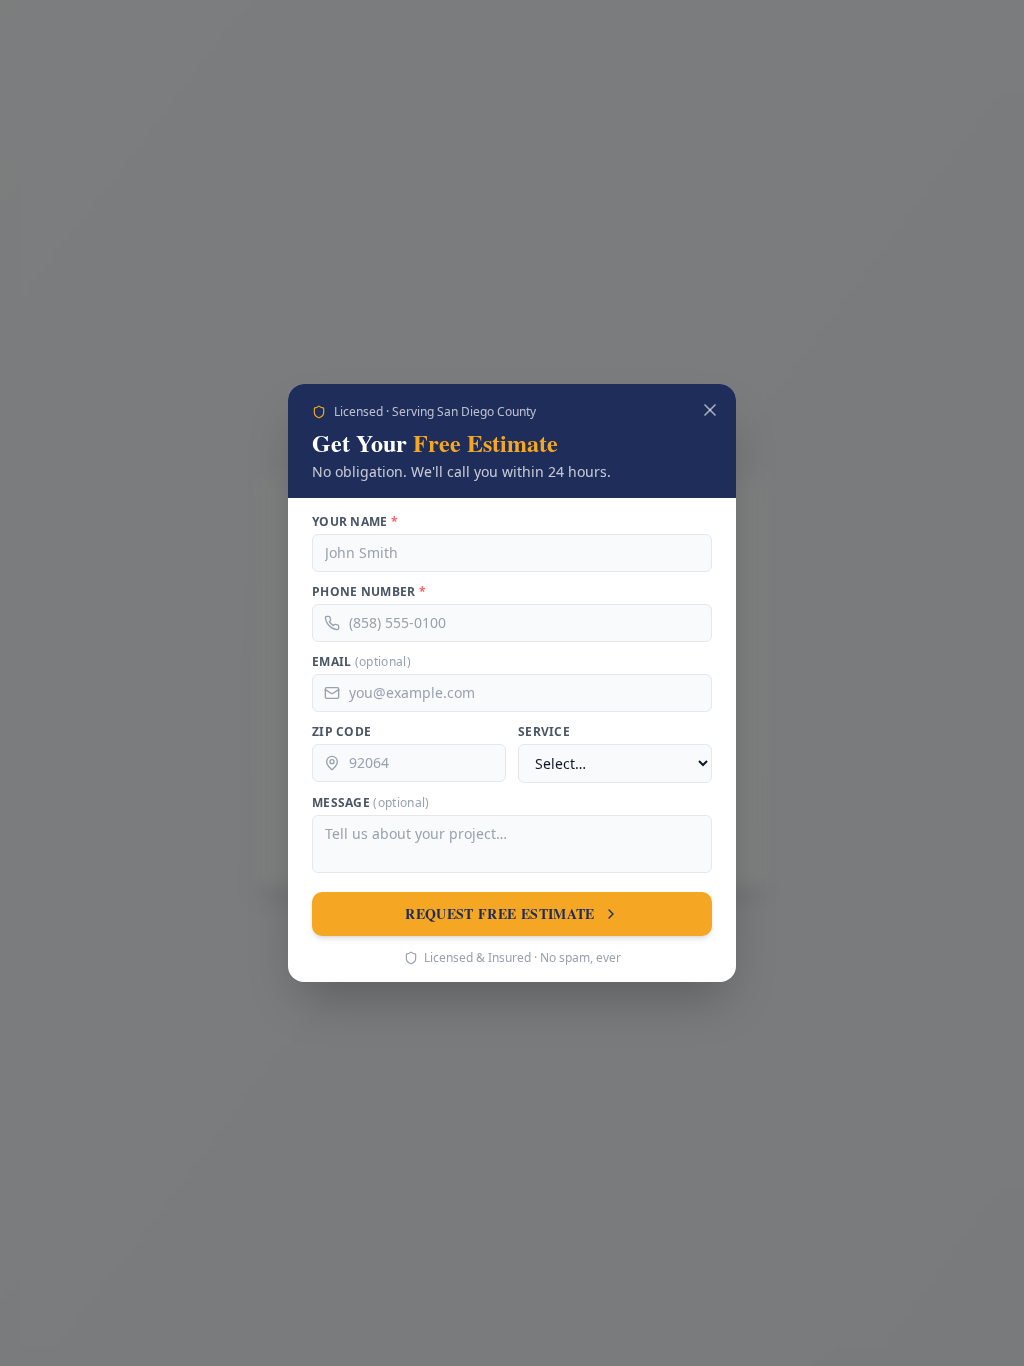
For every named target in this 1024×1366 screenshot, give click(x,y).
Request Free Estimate (500, 914)
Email (364, 663)
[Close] (710, 411)
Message (375, 803)
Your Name (356, 523)
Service (545, 733)
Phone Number (370, 593)
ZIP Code (342, 733)
